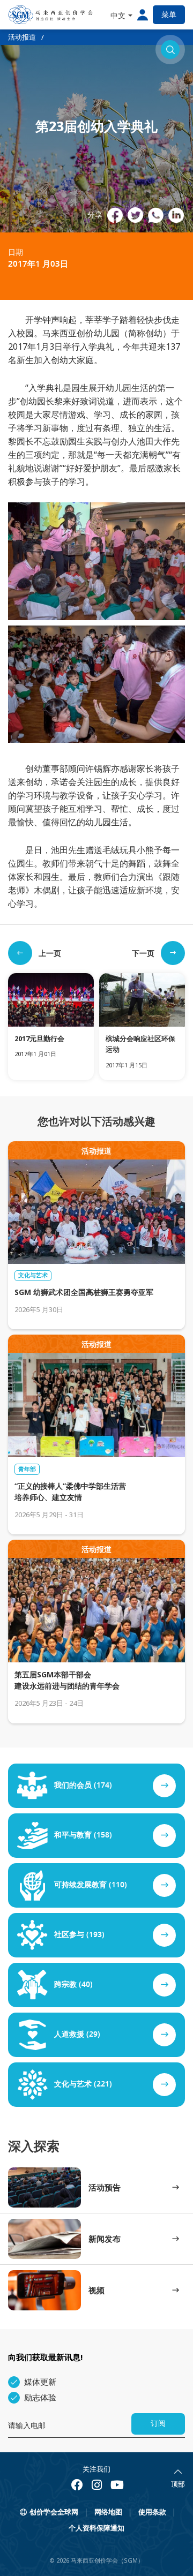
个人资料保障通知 (96, 2528)
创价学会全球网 (54, 2512)
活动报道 (22, 37)
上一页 (50, 953)
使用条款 (152, 2512)
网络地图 (108, 2512)
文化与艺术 (33, 1275)
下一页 (143, 953)
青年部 (27, 1469)
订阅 (158, 2424)
